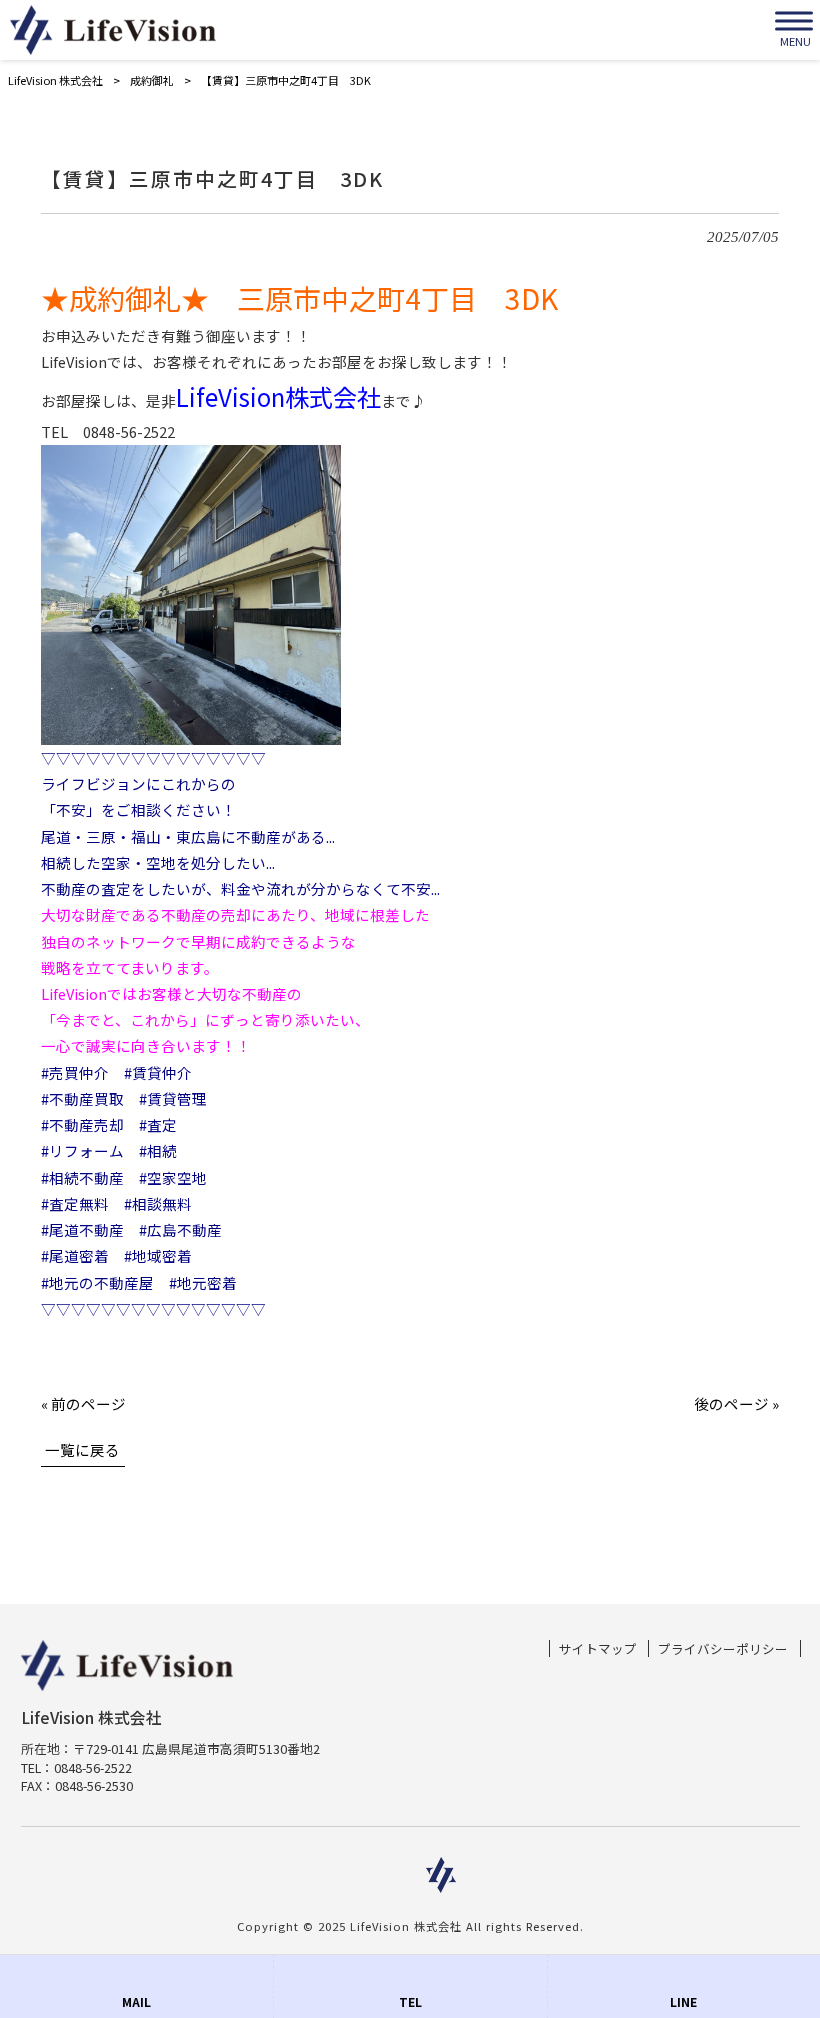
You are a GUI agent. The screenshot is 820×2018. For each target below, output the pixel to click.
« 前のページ (83, 1403)
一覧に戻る (82, 1449)
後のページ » (736, 1403)
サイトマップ (598, 1649)
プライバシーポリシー (723, 1649)
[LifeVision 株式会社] (113, 30)
